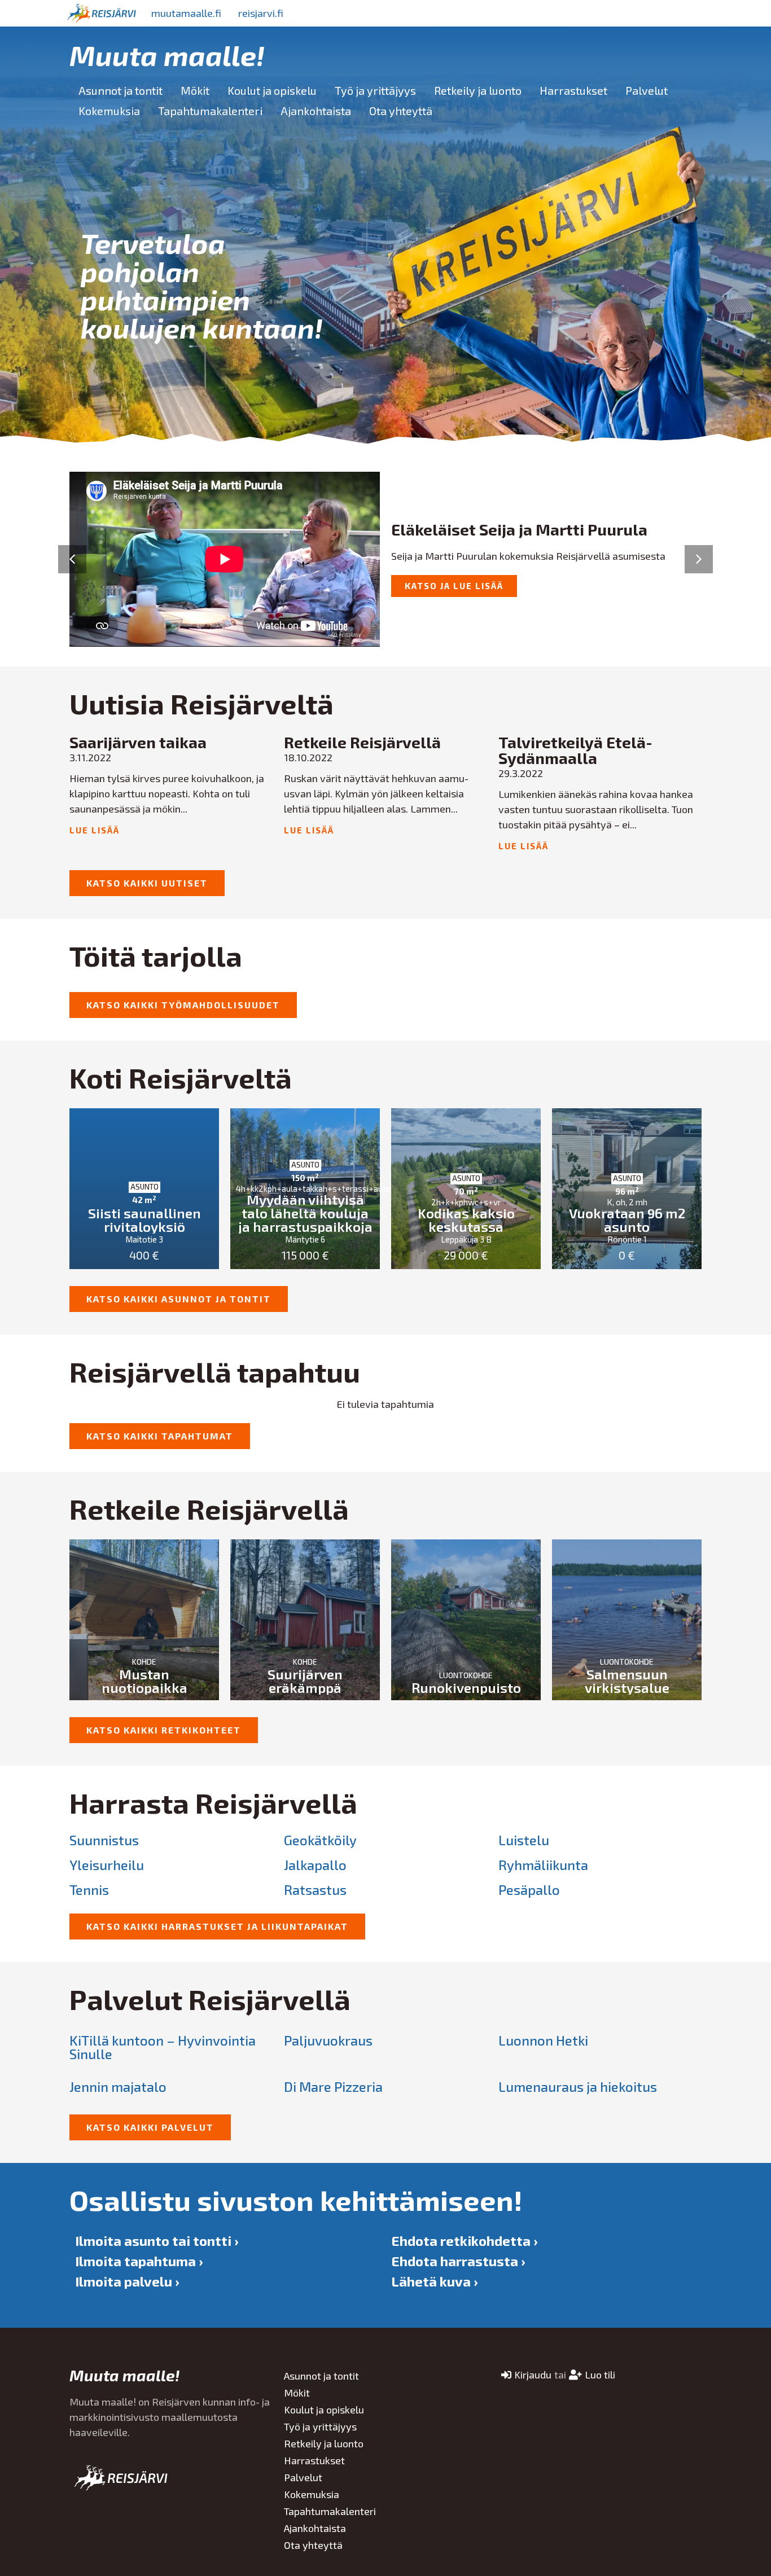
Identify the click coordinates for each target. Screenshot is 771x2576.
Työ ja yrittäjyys (375, 90)
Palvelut (647, 90)
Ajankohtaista (316, 111)
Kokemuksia (109, 111)
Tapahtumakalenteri (210, 111)
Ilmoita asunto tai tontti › (157, 2241)
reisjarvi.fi (261, 13)
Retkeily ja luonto (478, 90)
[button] (72, 559)
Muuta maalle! (167, 55)
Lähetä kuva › (434, 2281)
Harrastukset (573, 90)
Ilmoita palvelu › (127, 2281)
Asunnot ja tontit (121, 90)
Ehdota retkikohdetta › (464, 2241)
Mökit (195, 90)
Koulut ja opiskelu (272, 90)
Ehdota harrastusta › (458, 2261)
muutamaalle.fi (186, 13)
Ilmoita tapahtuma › (139, 2261)
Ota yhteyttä (401, 111)
